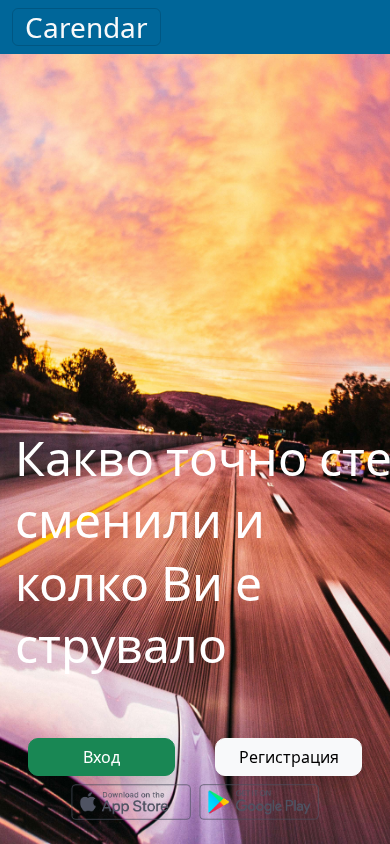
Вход (101, 757)
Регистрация (289, 757)
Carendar (86, 27)
